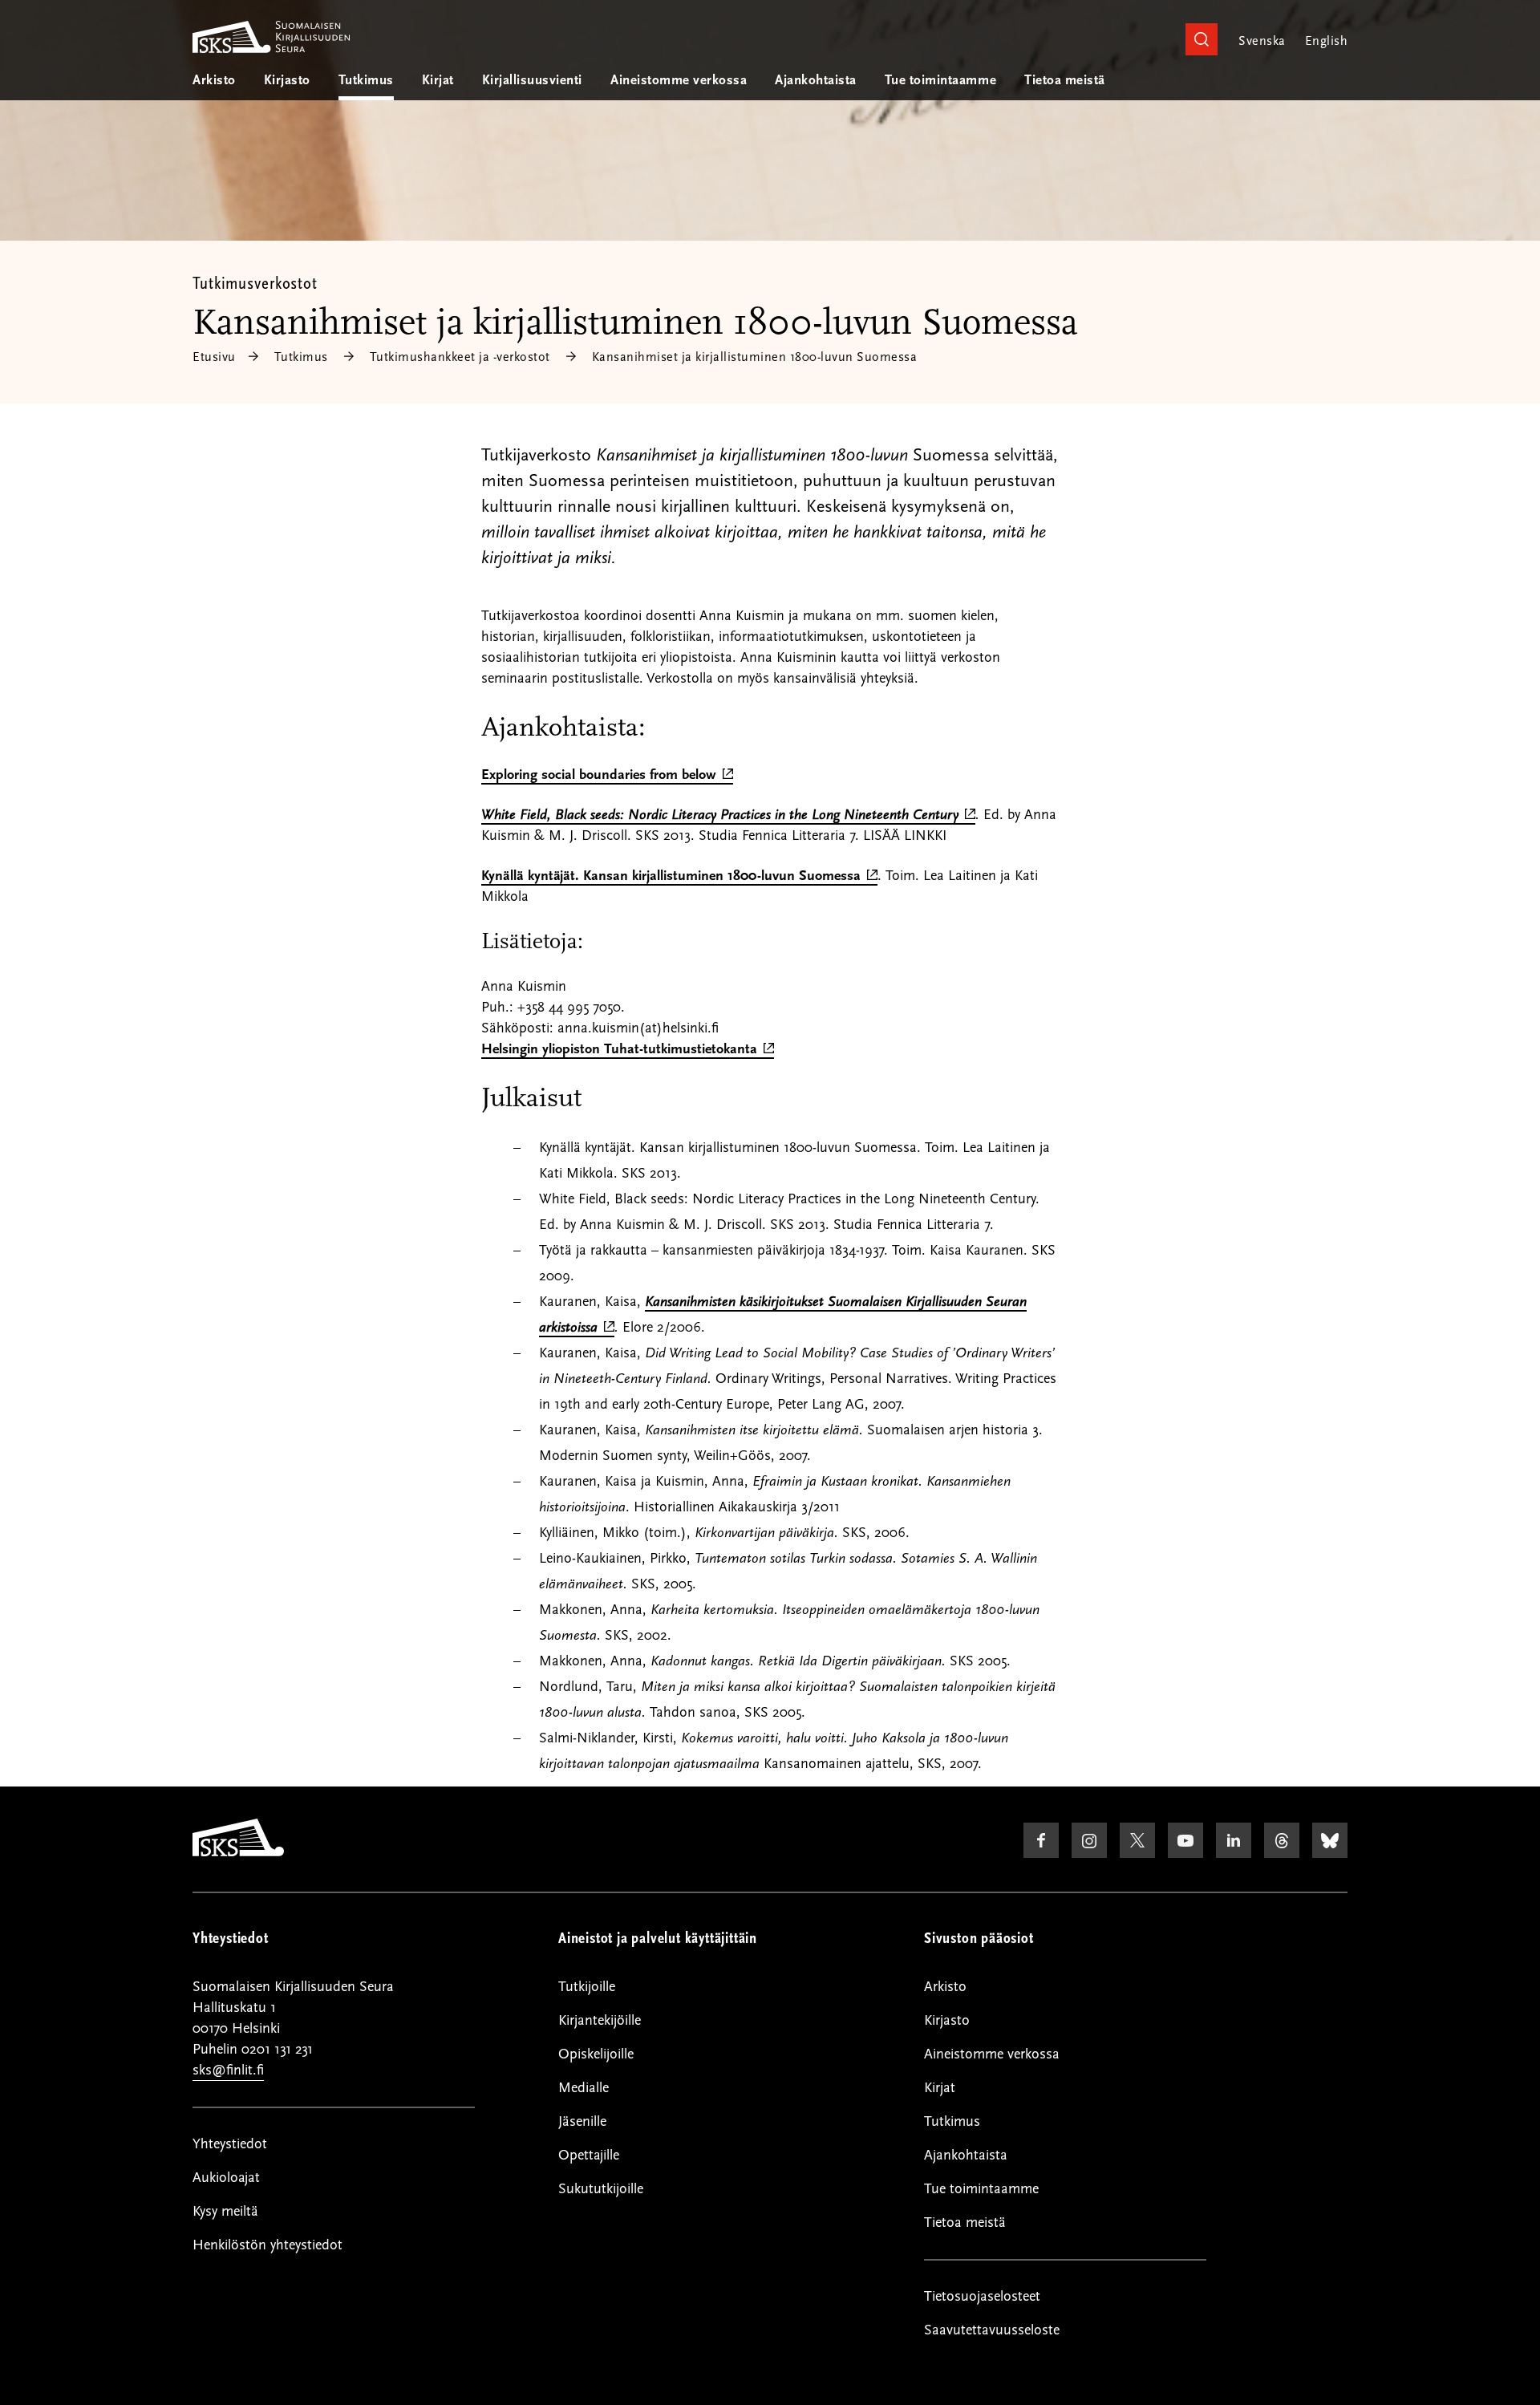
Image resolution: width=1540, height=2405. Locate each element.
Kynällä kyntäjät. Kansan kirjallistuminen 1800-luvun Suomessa (679, 876)
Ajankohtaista (816, 80)
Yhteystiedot (230, 2144)
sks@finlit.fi (228, 2070)
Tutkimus (366, 80)
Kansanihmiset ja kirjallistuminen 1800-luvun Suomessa (755, 357)
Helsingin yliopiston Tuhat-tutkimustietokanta (628, 1050)
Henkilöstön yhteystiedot (267, 2245)
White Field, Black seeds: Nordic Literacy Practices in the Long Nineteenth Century (728, 815)
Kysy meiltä (225, 2211)
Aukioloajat (226, 2178)
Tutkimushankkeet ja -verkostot (460, 357)
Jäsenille (582, 2121)
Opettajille (589, 2155)
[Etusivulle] (238, 1852)
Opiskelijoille (596, 2054)
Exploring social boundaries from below (607, 775)
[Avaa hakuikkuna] (1202, 39)
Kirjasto (287, 80)
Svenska (1262, 41)
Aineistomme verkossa (679, 80)
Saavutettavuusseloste (992, 2330)
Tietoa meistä (1065, 80)
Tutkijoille (587, 1987)
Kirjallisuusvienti (532, 80)
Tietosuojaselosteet (982, 2296)
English (1326, 41)
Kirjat (438, 80)
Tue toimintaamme (940, 80)
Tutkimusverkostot (255, 283)
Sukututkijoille (601, 2189)
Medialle (584, 2088)
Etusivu (214, 357)
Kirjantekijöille (600, 2020)
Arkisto (214, 80)
